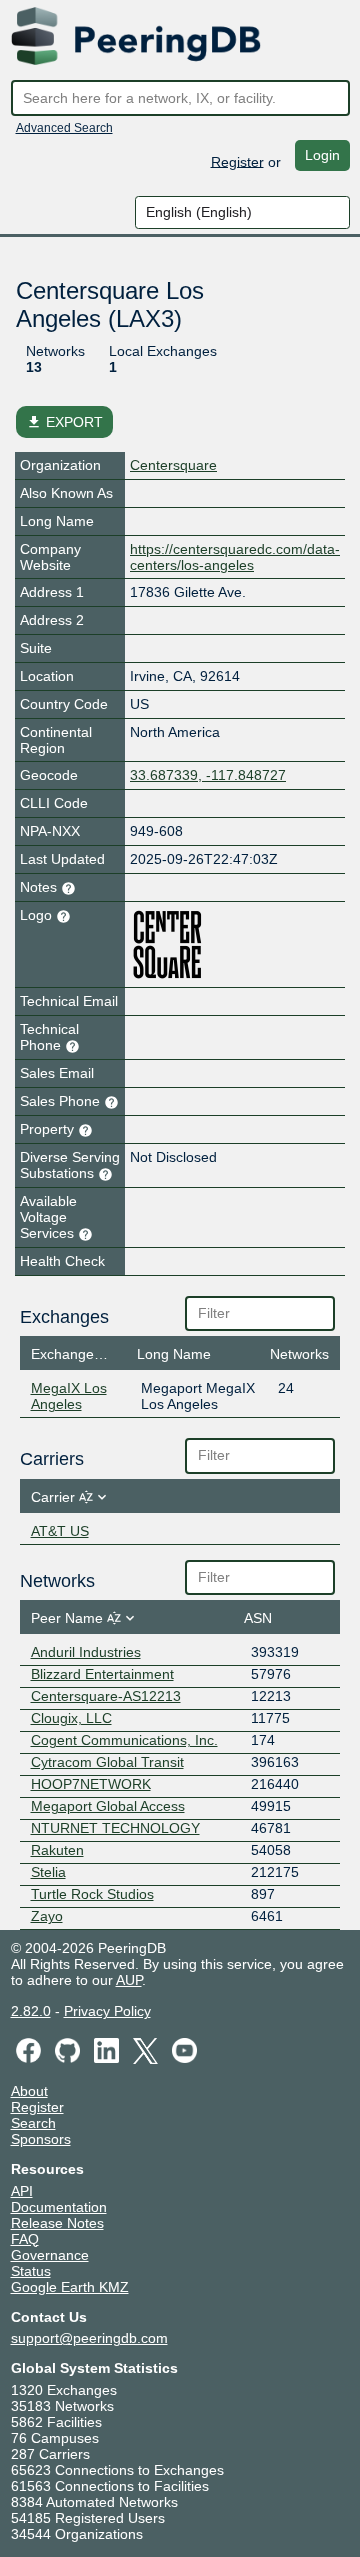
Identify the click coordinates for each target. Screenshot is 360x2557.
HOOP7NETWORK (91, 1784)
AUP (129, 1980)
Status (31, 2271)
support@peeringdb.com (89, 2338)
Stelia (48, 1872)
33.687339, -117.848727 (208, 775)
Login (322, 155)
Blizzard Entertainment (102, 1674)
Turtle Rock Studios (92, 1894)
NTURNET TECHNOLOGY (115, 1828)
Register (237, 161)
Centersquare (173, 465)
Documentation (59, 2207)
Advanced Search (64, 128)
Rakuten (57, 1850)
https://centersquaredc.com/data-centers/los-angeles (235, 557)
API (22, 2191)
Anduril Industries (86, 1652)
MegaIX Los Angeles (69, 1396)
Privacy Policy (107, 2011)
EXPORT (64, 422)
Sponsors (41, 2139)
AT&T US (60, 1531)
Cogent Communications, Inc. (124, 1740)
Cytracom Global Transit (107, 1762)
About (29, 2091)
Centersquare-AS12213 (106, 1696)
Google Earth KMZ (70, 2287)
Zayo (47, 1916)
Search (33, 2123)
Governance (50, 2255)
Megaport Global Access (108, 1806)
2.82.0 (31, 2011)
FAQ (25, 2239)
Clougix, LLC (71, 1718)
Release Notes (57, 2223)
